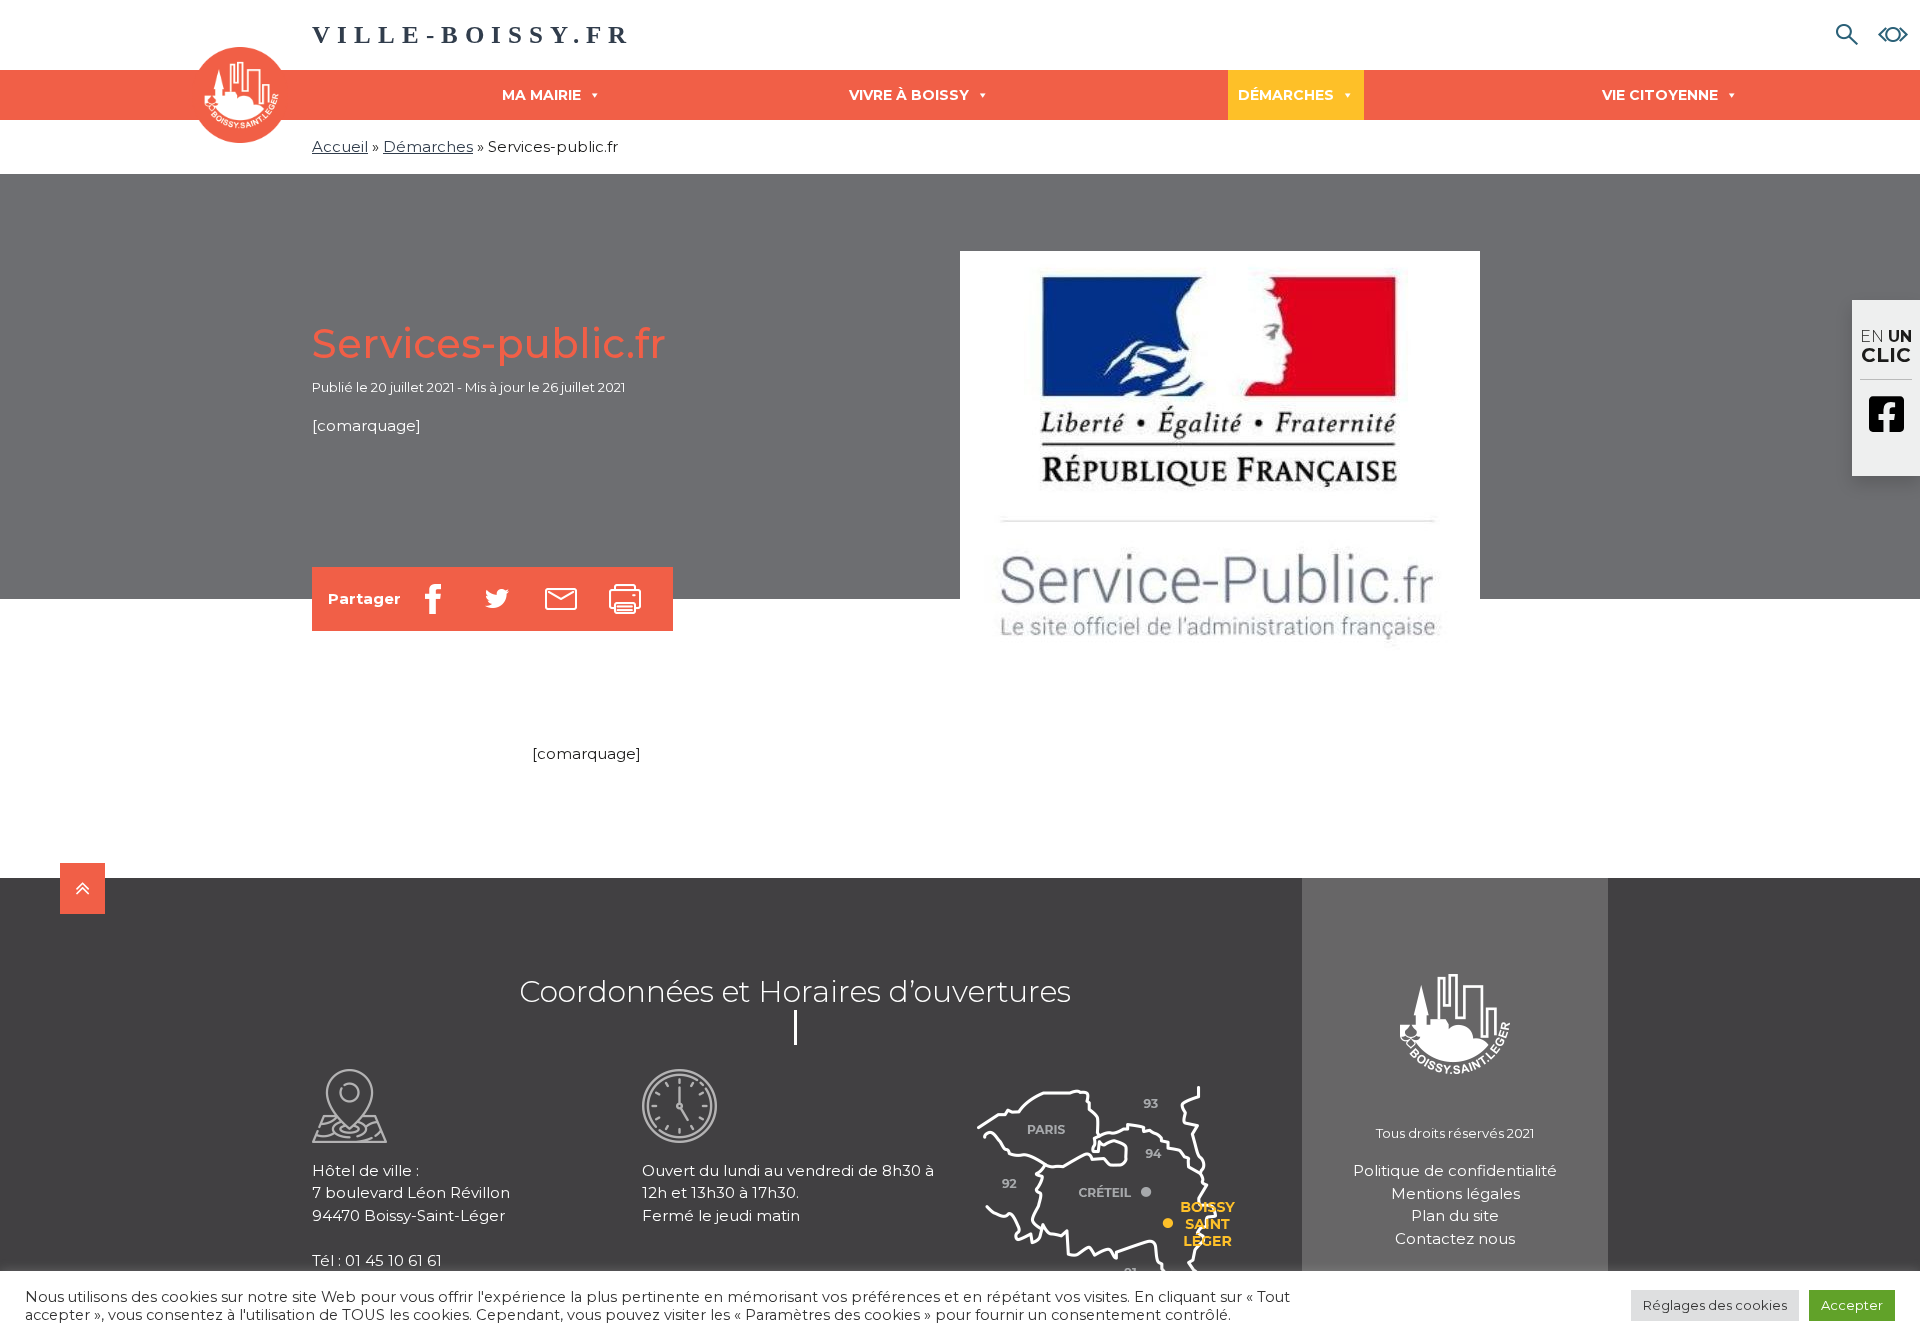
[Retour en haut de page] (82, 888)
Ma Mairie (541, 95)
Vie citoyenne (1660, 95)
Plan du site (1455, 1215)
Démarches (1286, 95)
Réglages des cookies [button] (1715, 1305)
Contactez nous (1455, 1238)
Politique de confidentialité (1455, 1170)
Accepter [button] (1852, 1305)
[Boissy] (1455, 997)
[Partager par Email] (561, 599)
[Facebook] (1886, 416)
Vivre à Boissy (909, 95)
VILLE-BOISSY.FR (472, 34)
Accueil (340, 146)
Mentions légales (1455, 1193)
